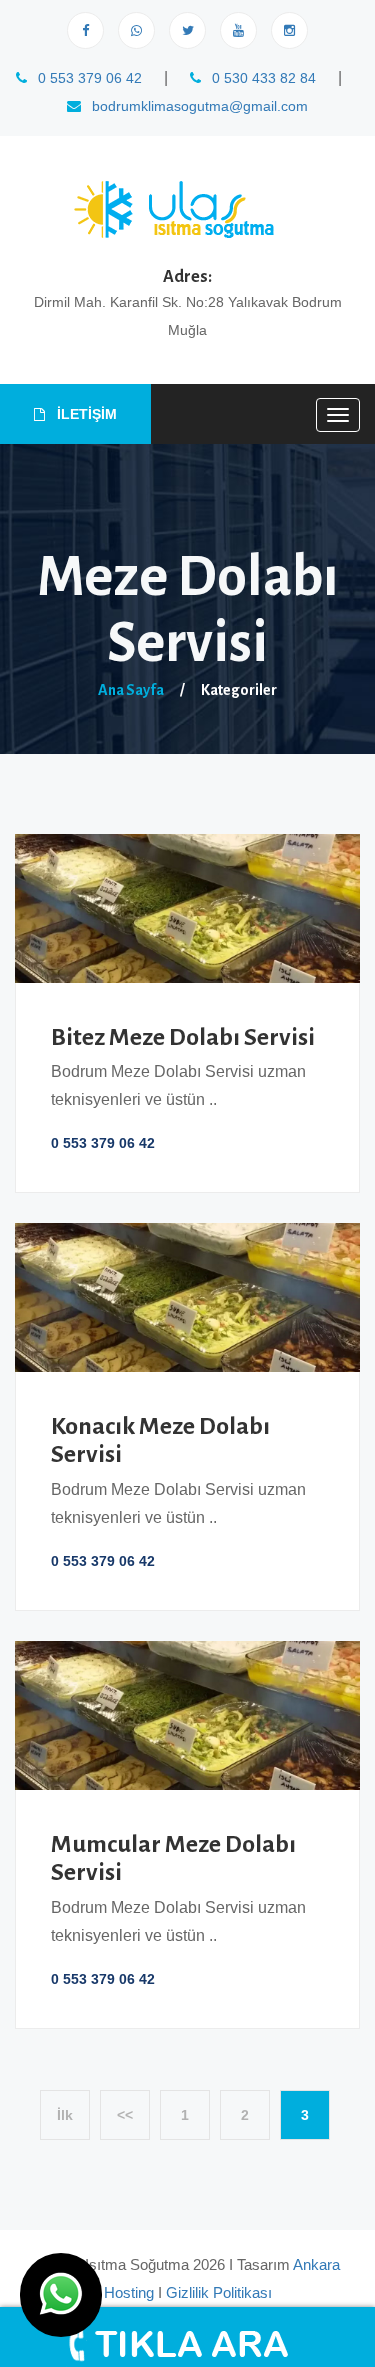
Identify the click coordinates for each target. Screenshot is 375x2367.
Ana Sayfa (131, 690)
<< (125, 2115)
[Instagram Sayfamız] (289, 30)
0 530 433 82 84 (262, 78)
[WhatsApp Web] (136, 30)
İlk (65, 2115)
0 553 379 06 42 (88, 78)
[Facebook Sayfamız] (85, 30)
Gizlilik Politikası (219, 2292)
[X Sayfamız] (187, 30)
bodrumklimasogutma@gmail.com (198, 106)
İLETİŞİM (85, 414)
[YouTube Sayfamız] (238, 30)
